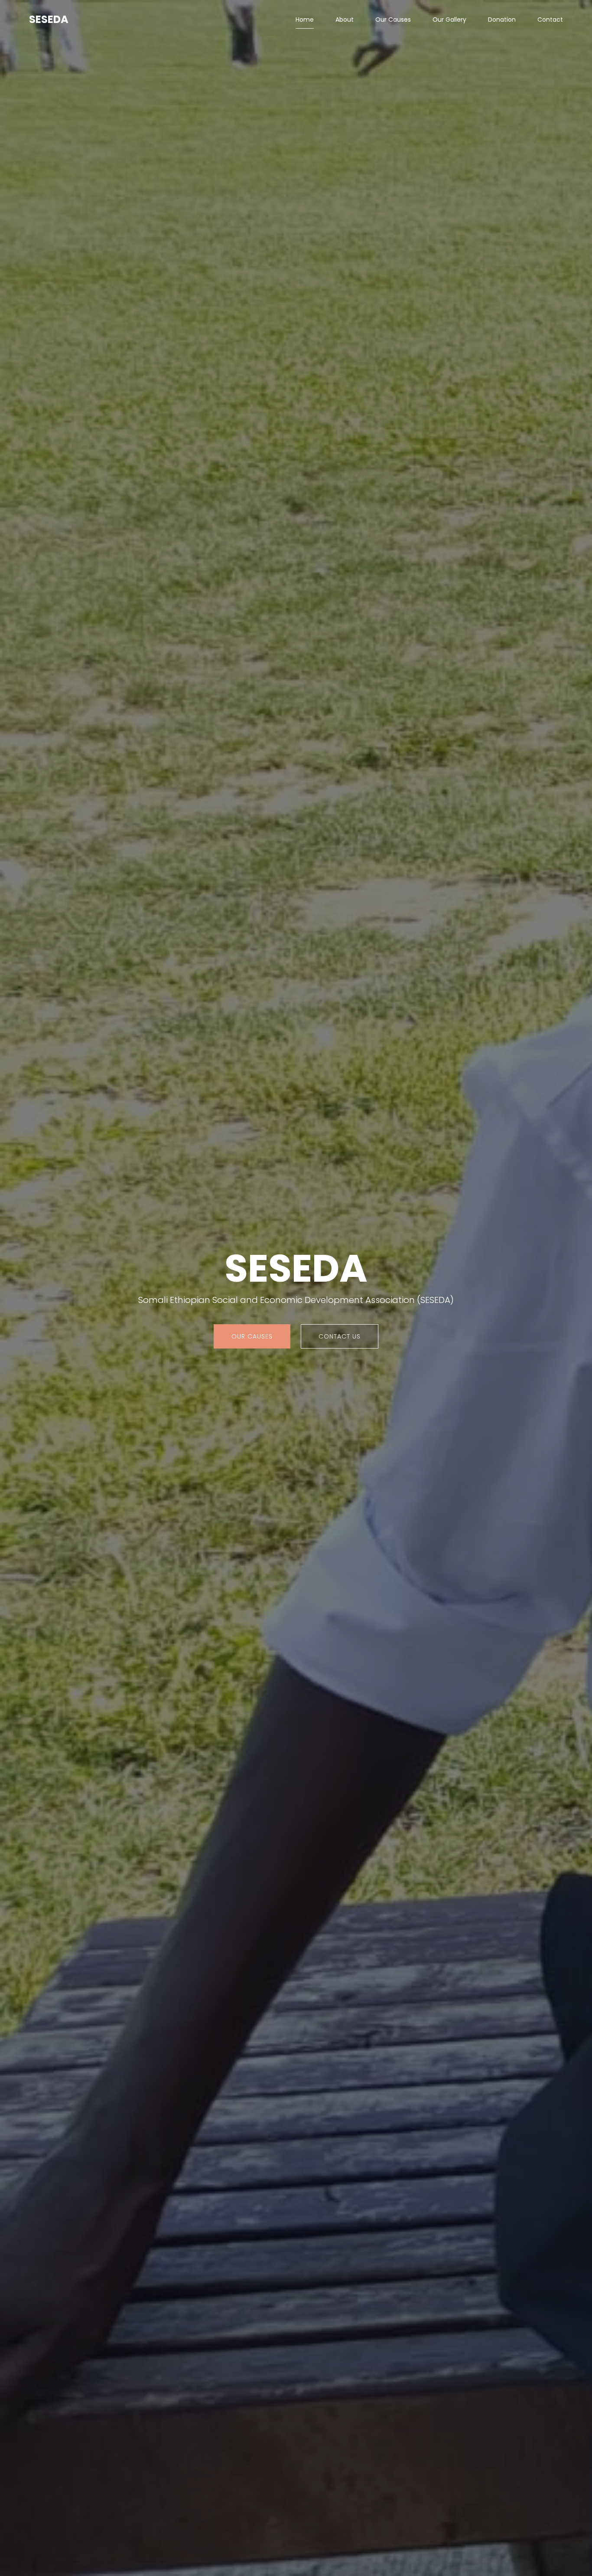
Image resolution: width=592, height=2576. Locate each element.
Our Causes (393, 20)
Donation (502, 20)
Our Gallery (449, 20)
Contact (550, 20)
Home (305, 20)
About (345, 20)
